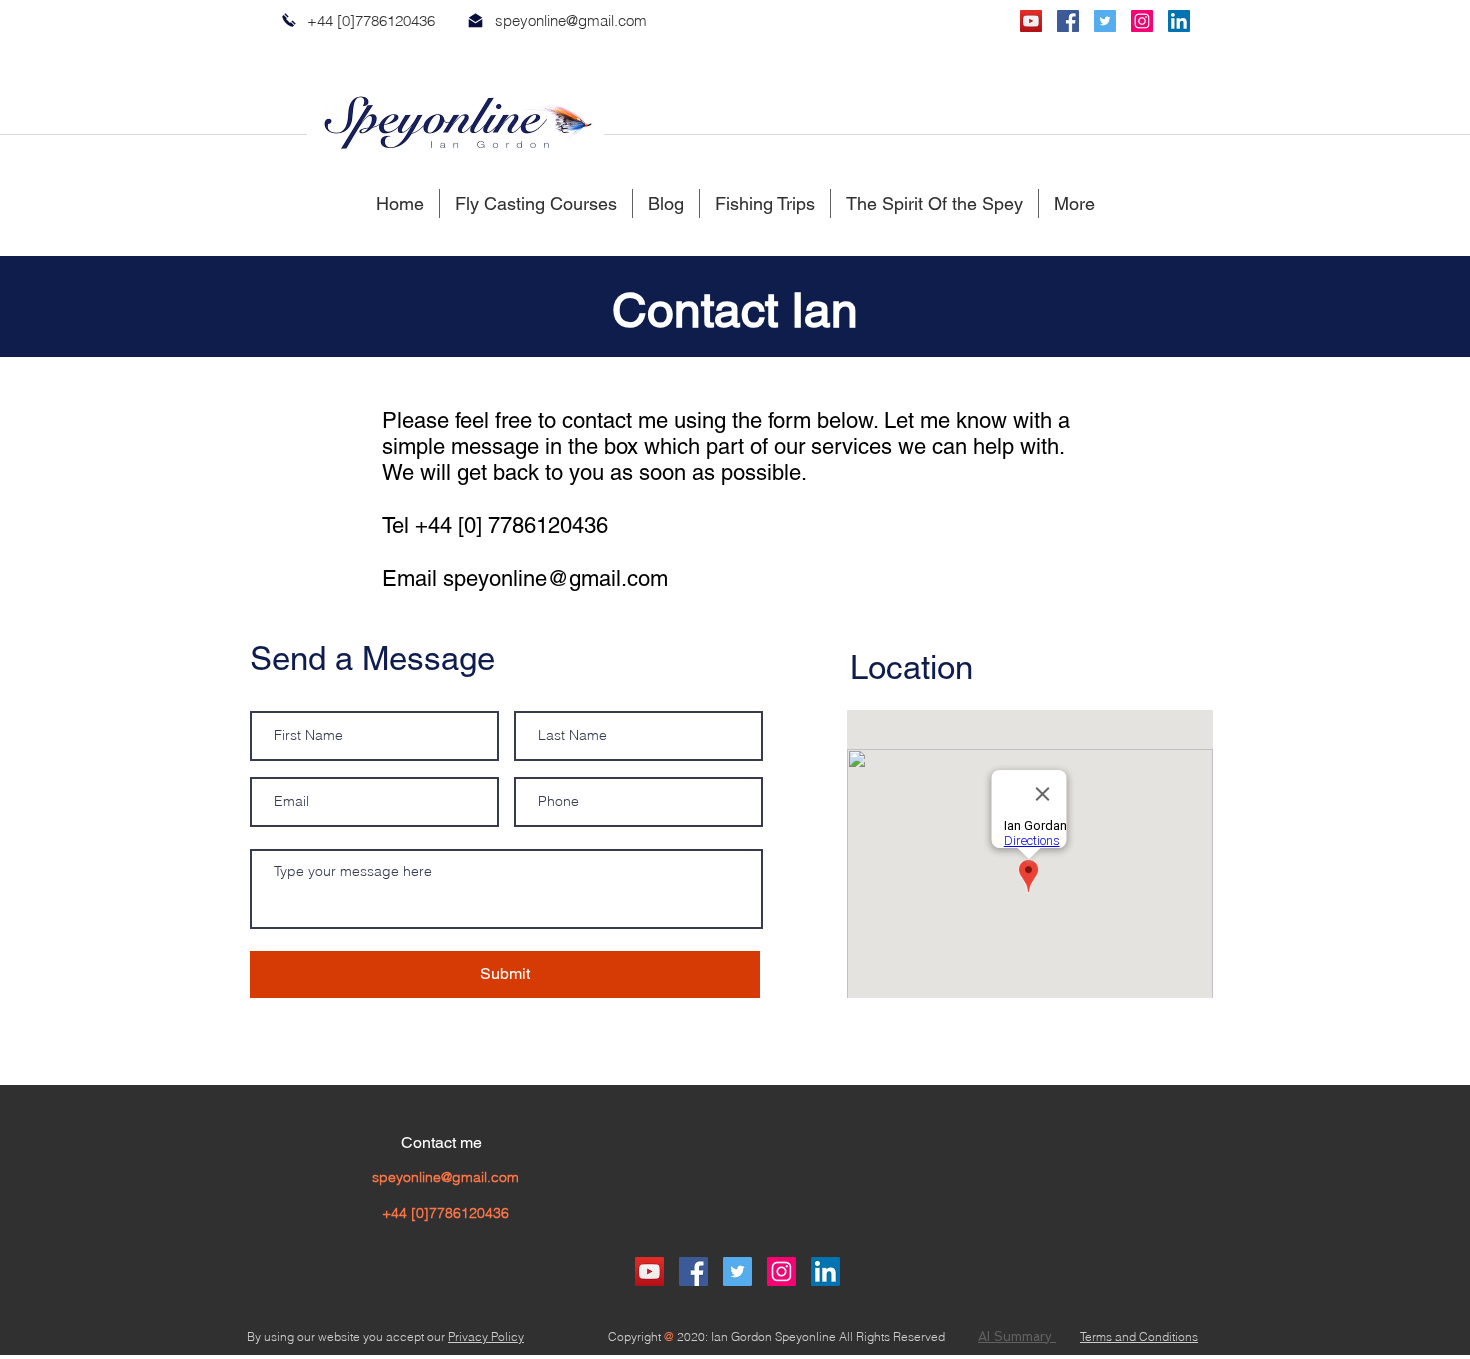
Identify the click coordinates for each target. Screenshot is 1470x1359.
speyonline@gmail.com (571, 20)
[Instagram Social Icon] (1142, 21)
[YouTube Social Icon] (1031, 21)
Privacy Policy (486, 1336)
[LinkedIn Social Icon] (1179, 21)
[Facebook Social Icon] (1068, 21)
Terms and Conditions (1139, 1336)
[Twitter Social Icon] (1105, 21)
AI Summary (1017, 1336)
